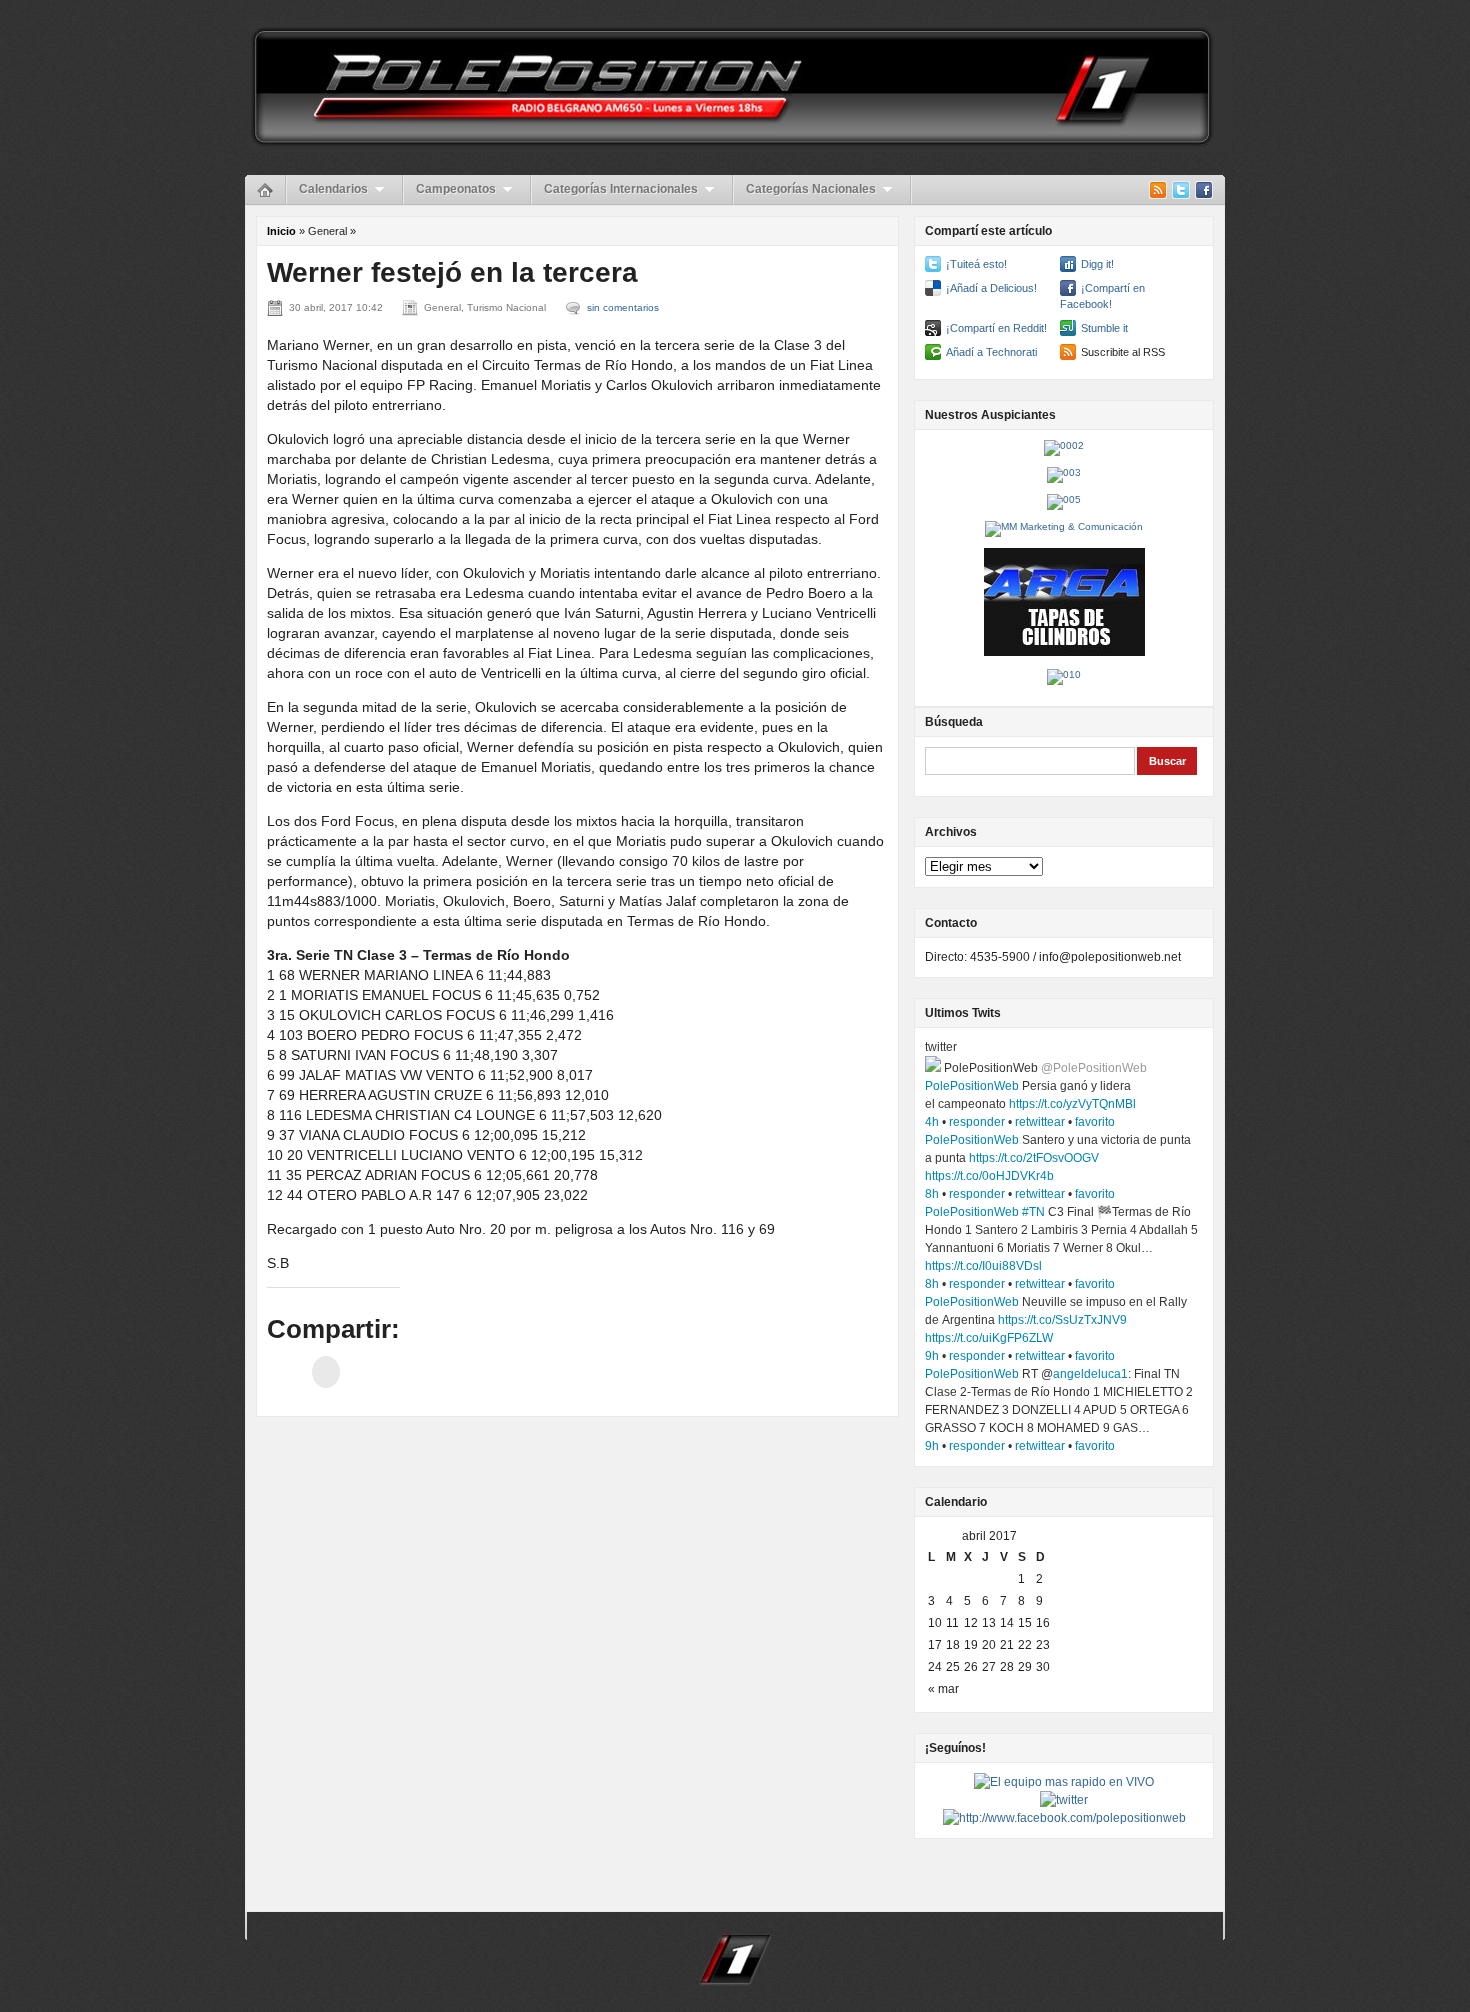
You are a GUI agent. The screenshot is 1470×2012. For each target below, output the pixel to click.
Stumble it (1104, 328)
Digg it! (1097, 264)
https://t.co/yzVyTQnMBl (1072, 1104)
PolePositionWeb (972, 1086)
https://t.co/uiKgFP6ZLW (989, 1338)
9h (932, 1356)
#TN (1033, 1212)
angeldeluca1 (1090, 1374)
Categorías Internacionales (621, 189)
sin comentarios (623, 307)
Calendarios (333, 189)
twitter (941, 1047)
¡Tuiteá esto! (976, 264)
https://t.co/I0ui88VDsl (983, 1266)
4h (932, 1122)
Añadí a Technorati (991, 352)
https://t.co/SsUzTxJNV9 (1062, 1320)
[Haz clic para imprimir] (326, 1372)
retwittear (1040, 1122)
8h (932, 1194)
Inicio (281, 231)
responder (977, 1122)
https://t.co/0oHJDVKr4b (989, 1176)
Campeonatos (456, 189)
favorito (1095, 1122)
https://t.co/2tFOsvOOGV (1034, 1158)
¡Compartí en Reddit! (996, 328)
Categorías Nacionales (811, 189)
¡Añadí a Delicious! (991, 288)
